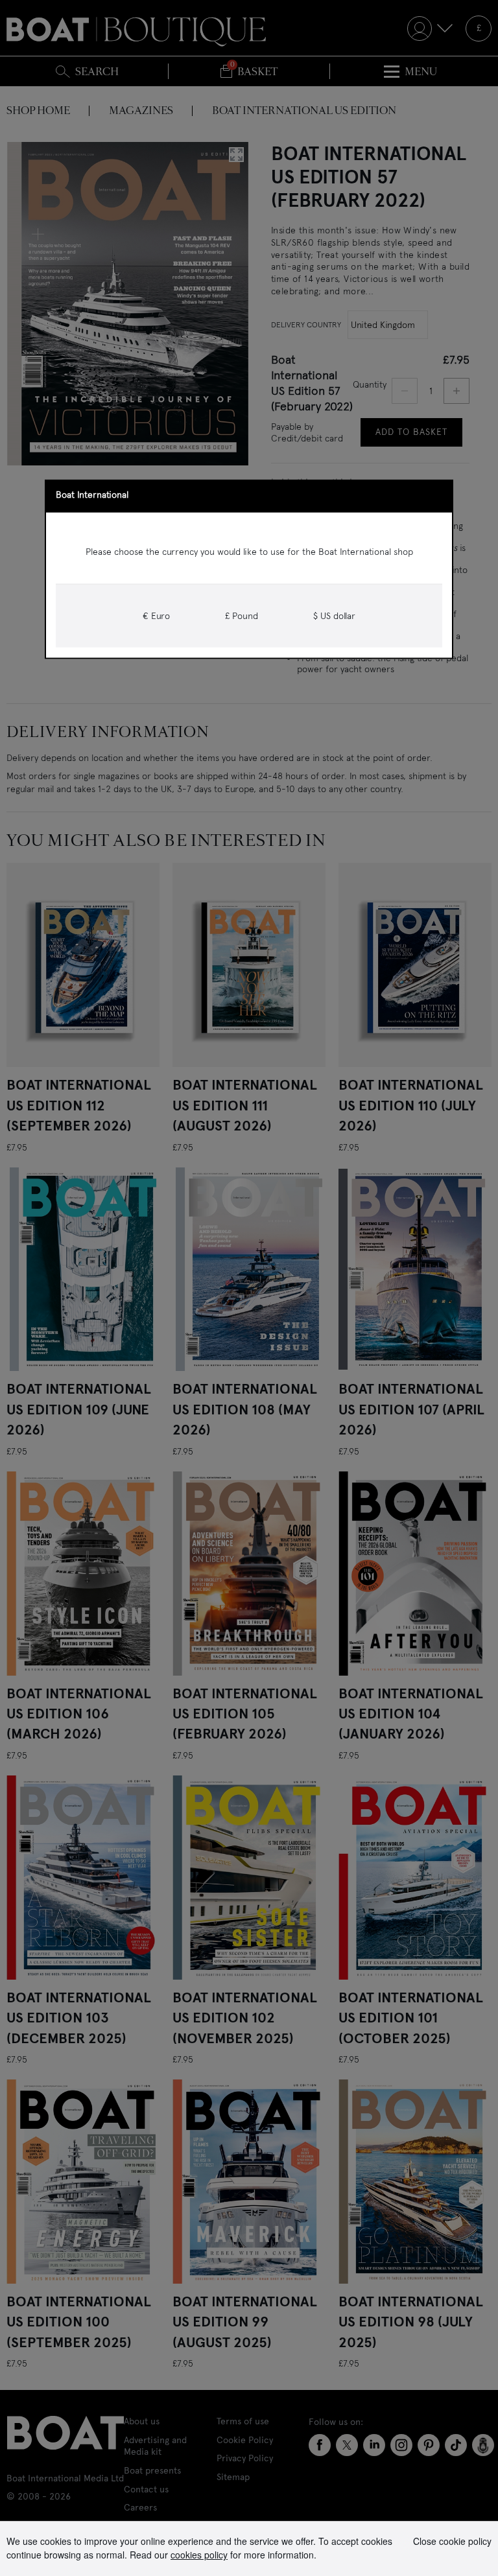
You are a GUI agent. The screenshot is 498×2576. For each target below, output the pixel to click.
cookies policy (199, 2555)
